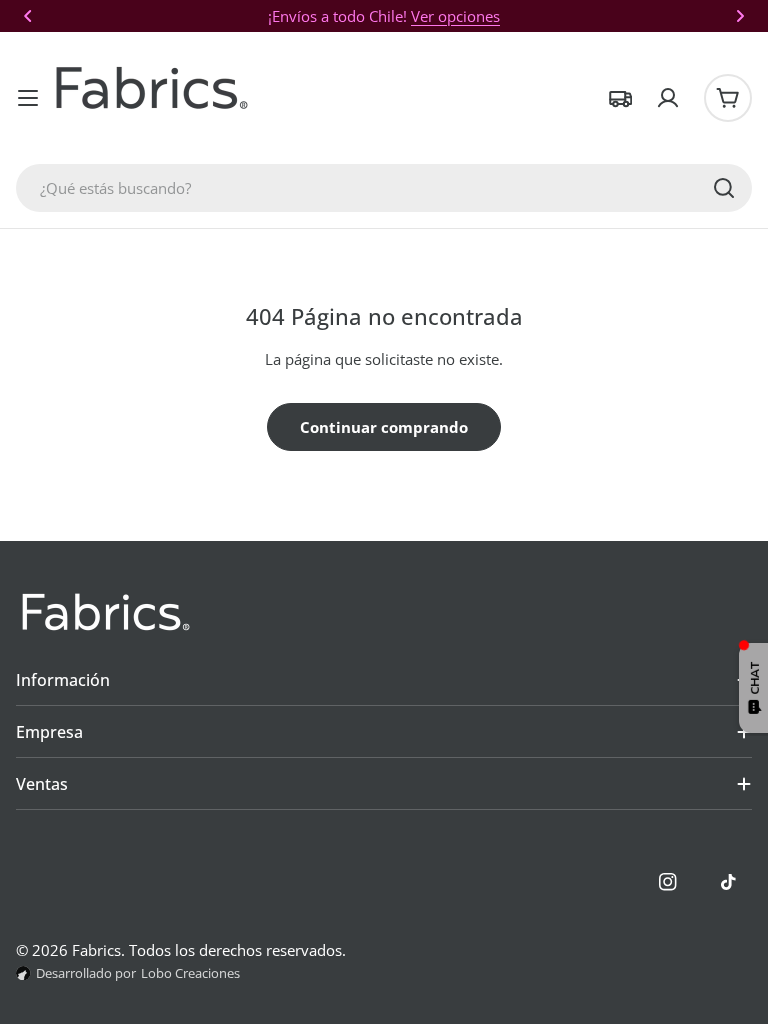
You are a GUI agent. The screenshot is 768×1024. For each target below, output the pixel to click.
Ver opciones (455, 16)
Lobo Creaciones (190, 973)
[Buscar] (724, 188)
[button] (28, 16)
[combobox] (384, 188)
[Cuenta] (668, 98)
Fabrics (96, 950)
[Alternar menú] (28, 98)
